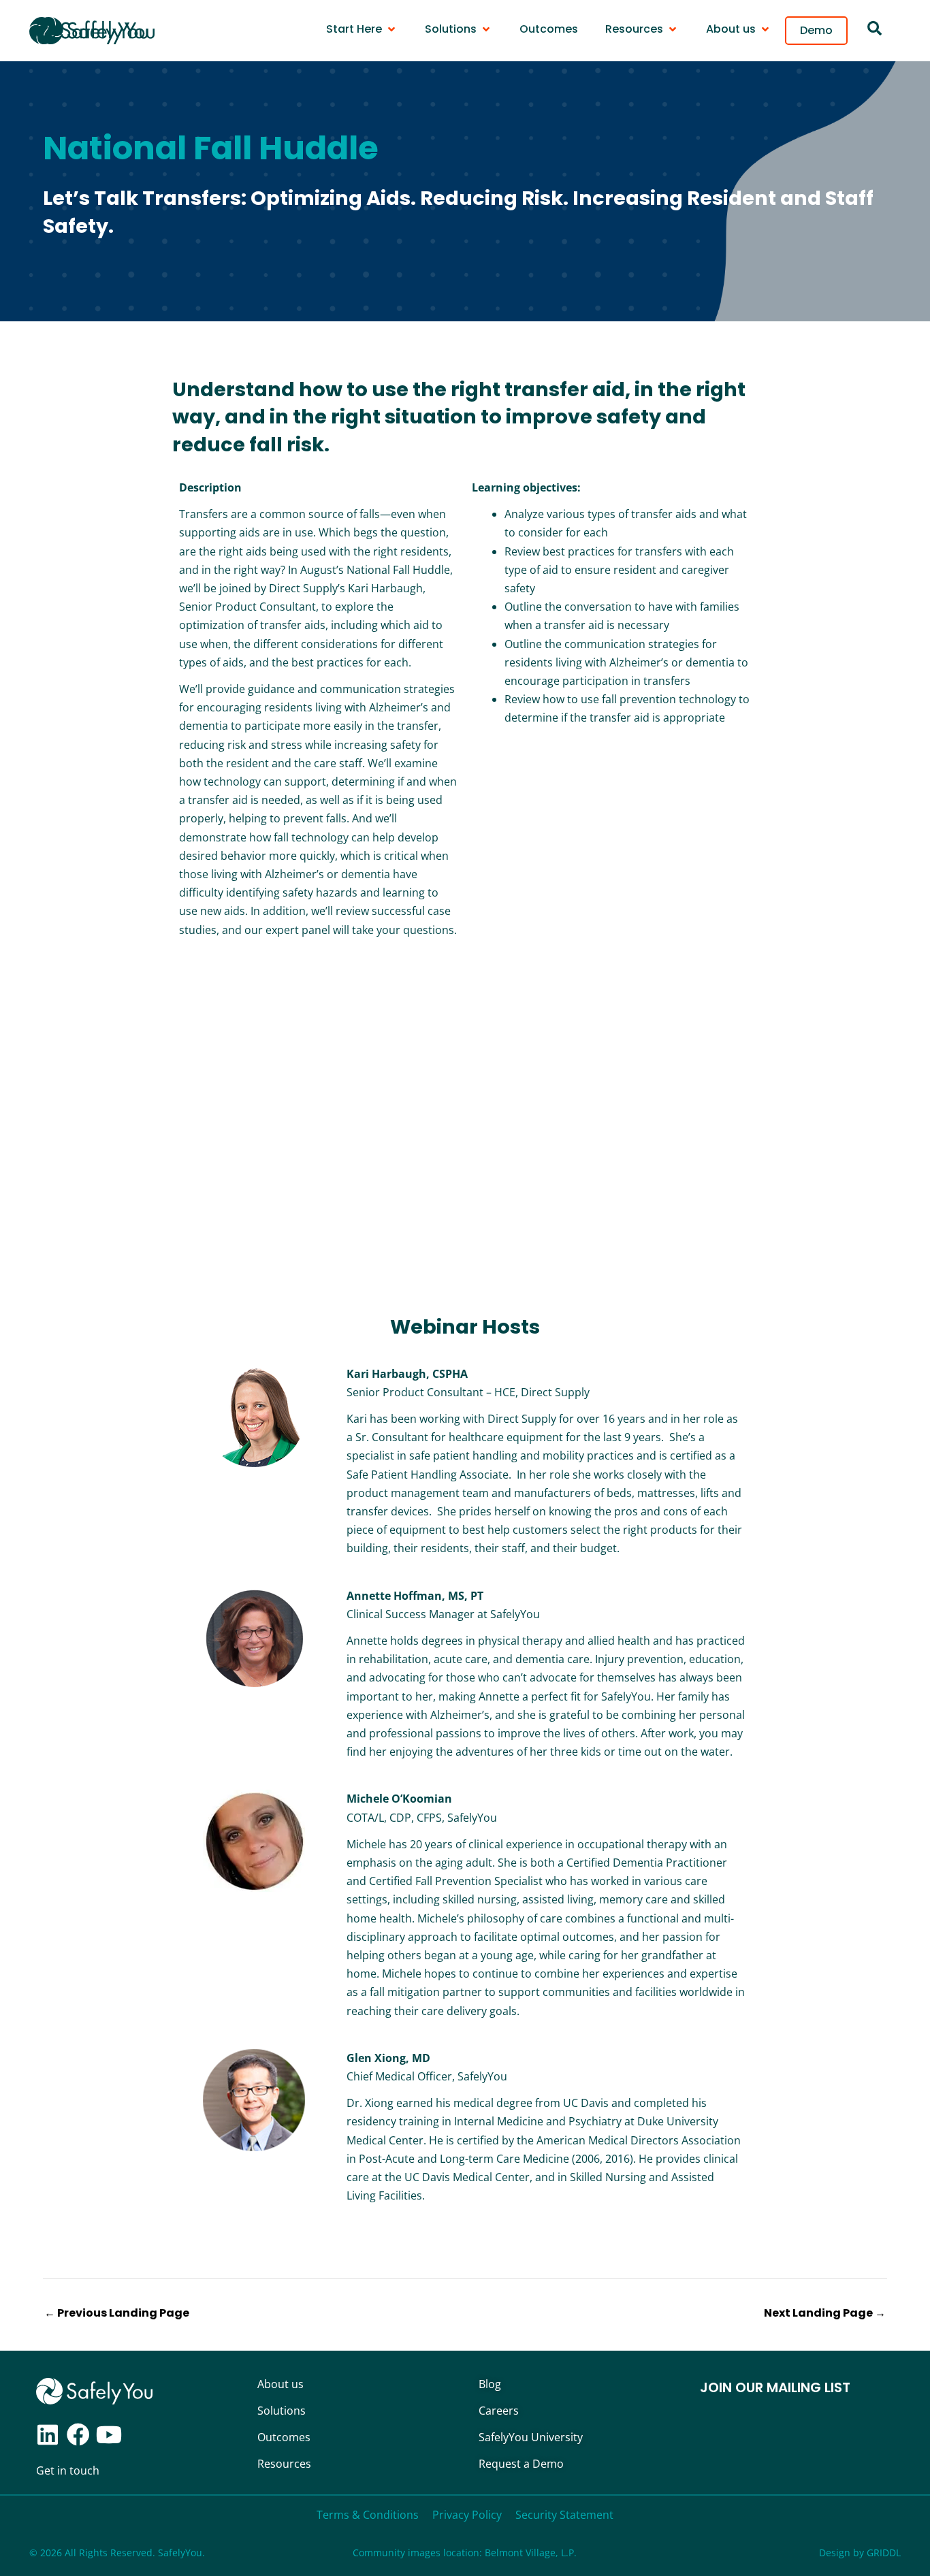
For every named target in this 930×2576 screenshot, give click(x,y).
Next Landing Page (825, 2313)
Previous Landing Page (117, 2313)
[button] (362, 29)
